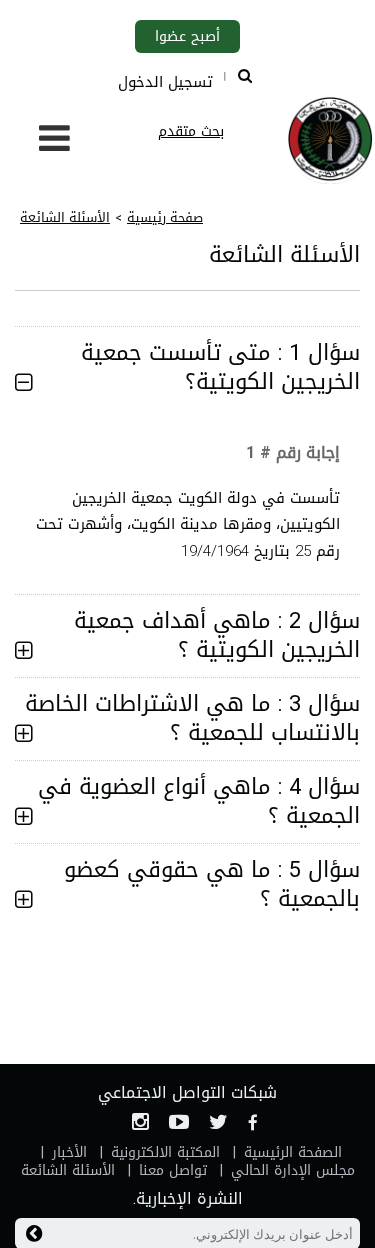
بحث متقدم (191, 131)
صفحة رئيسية (165, 217)
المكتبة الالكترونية (165, 1152)
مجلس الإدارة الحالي (293, 1170)
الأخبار (69, 1152)
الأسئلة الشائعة (65, 217)
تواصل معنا (173, 1170)
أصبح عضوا (187, 36)
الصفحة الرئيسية (293, 1152)
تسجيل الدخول (165, 82)
